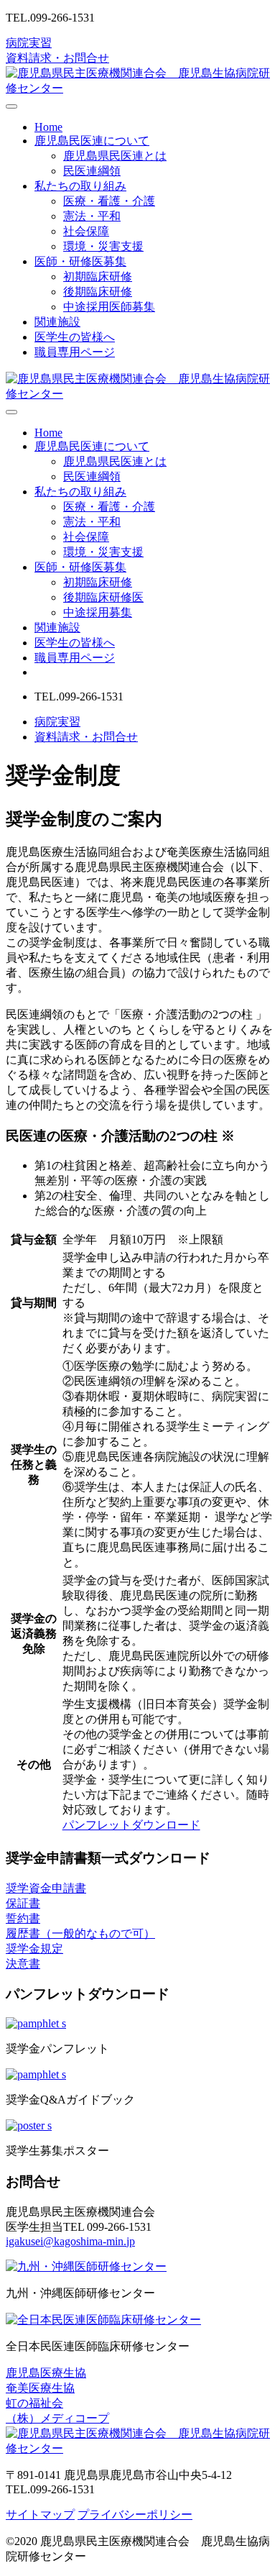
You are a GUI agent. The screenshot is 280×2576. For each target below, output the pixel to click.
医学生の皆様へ (75, 337)
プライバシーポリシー (135, 2515)
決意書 (23, 1964)
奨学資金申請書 (46, 1888)
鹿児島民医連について (92, 141)
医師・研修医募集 (80, 261)
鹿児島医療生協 (46, 2373)
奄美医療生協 (40, 2388)
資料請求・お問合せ (57, 58)
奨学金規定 (34, 1949)
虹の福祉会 (34, 2403)
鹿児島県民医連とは (115, 156)
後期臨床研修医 (103, 597)
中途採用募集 (98, 612)
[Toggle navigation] (11, 106)
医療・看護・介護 (109, 201)
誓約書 (23, 1918)
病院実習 (29, 43)
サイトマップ (40, 2515)
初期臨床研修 (98, 277)
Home (48, 127)
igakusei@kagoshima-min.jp (70, 2241)
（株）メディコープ (57, 2418)
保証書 (23, 1903)
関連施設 (57, 322)
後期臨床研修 (98, 292)
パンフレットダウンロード (131, 1825)
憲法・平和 (92, 216)
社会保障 (86, 231)
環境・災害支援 (103, 246)
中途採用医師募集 (109, 307)
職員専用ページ (75, 352)
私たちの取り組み (80, 186)
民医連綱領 (92, 171)
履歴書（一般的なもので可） (80, 1933)
